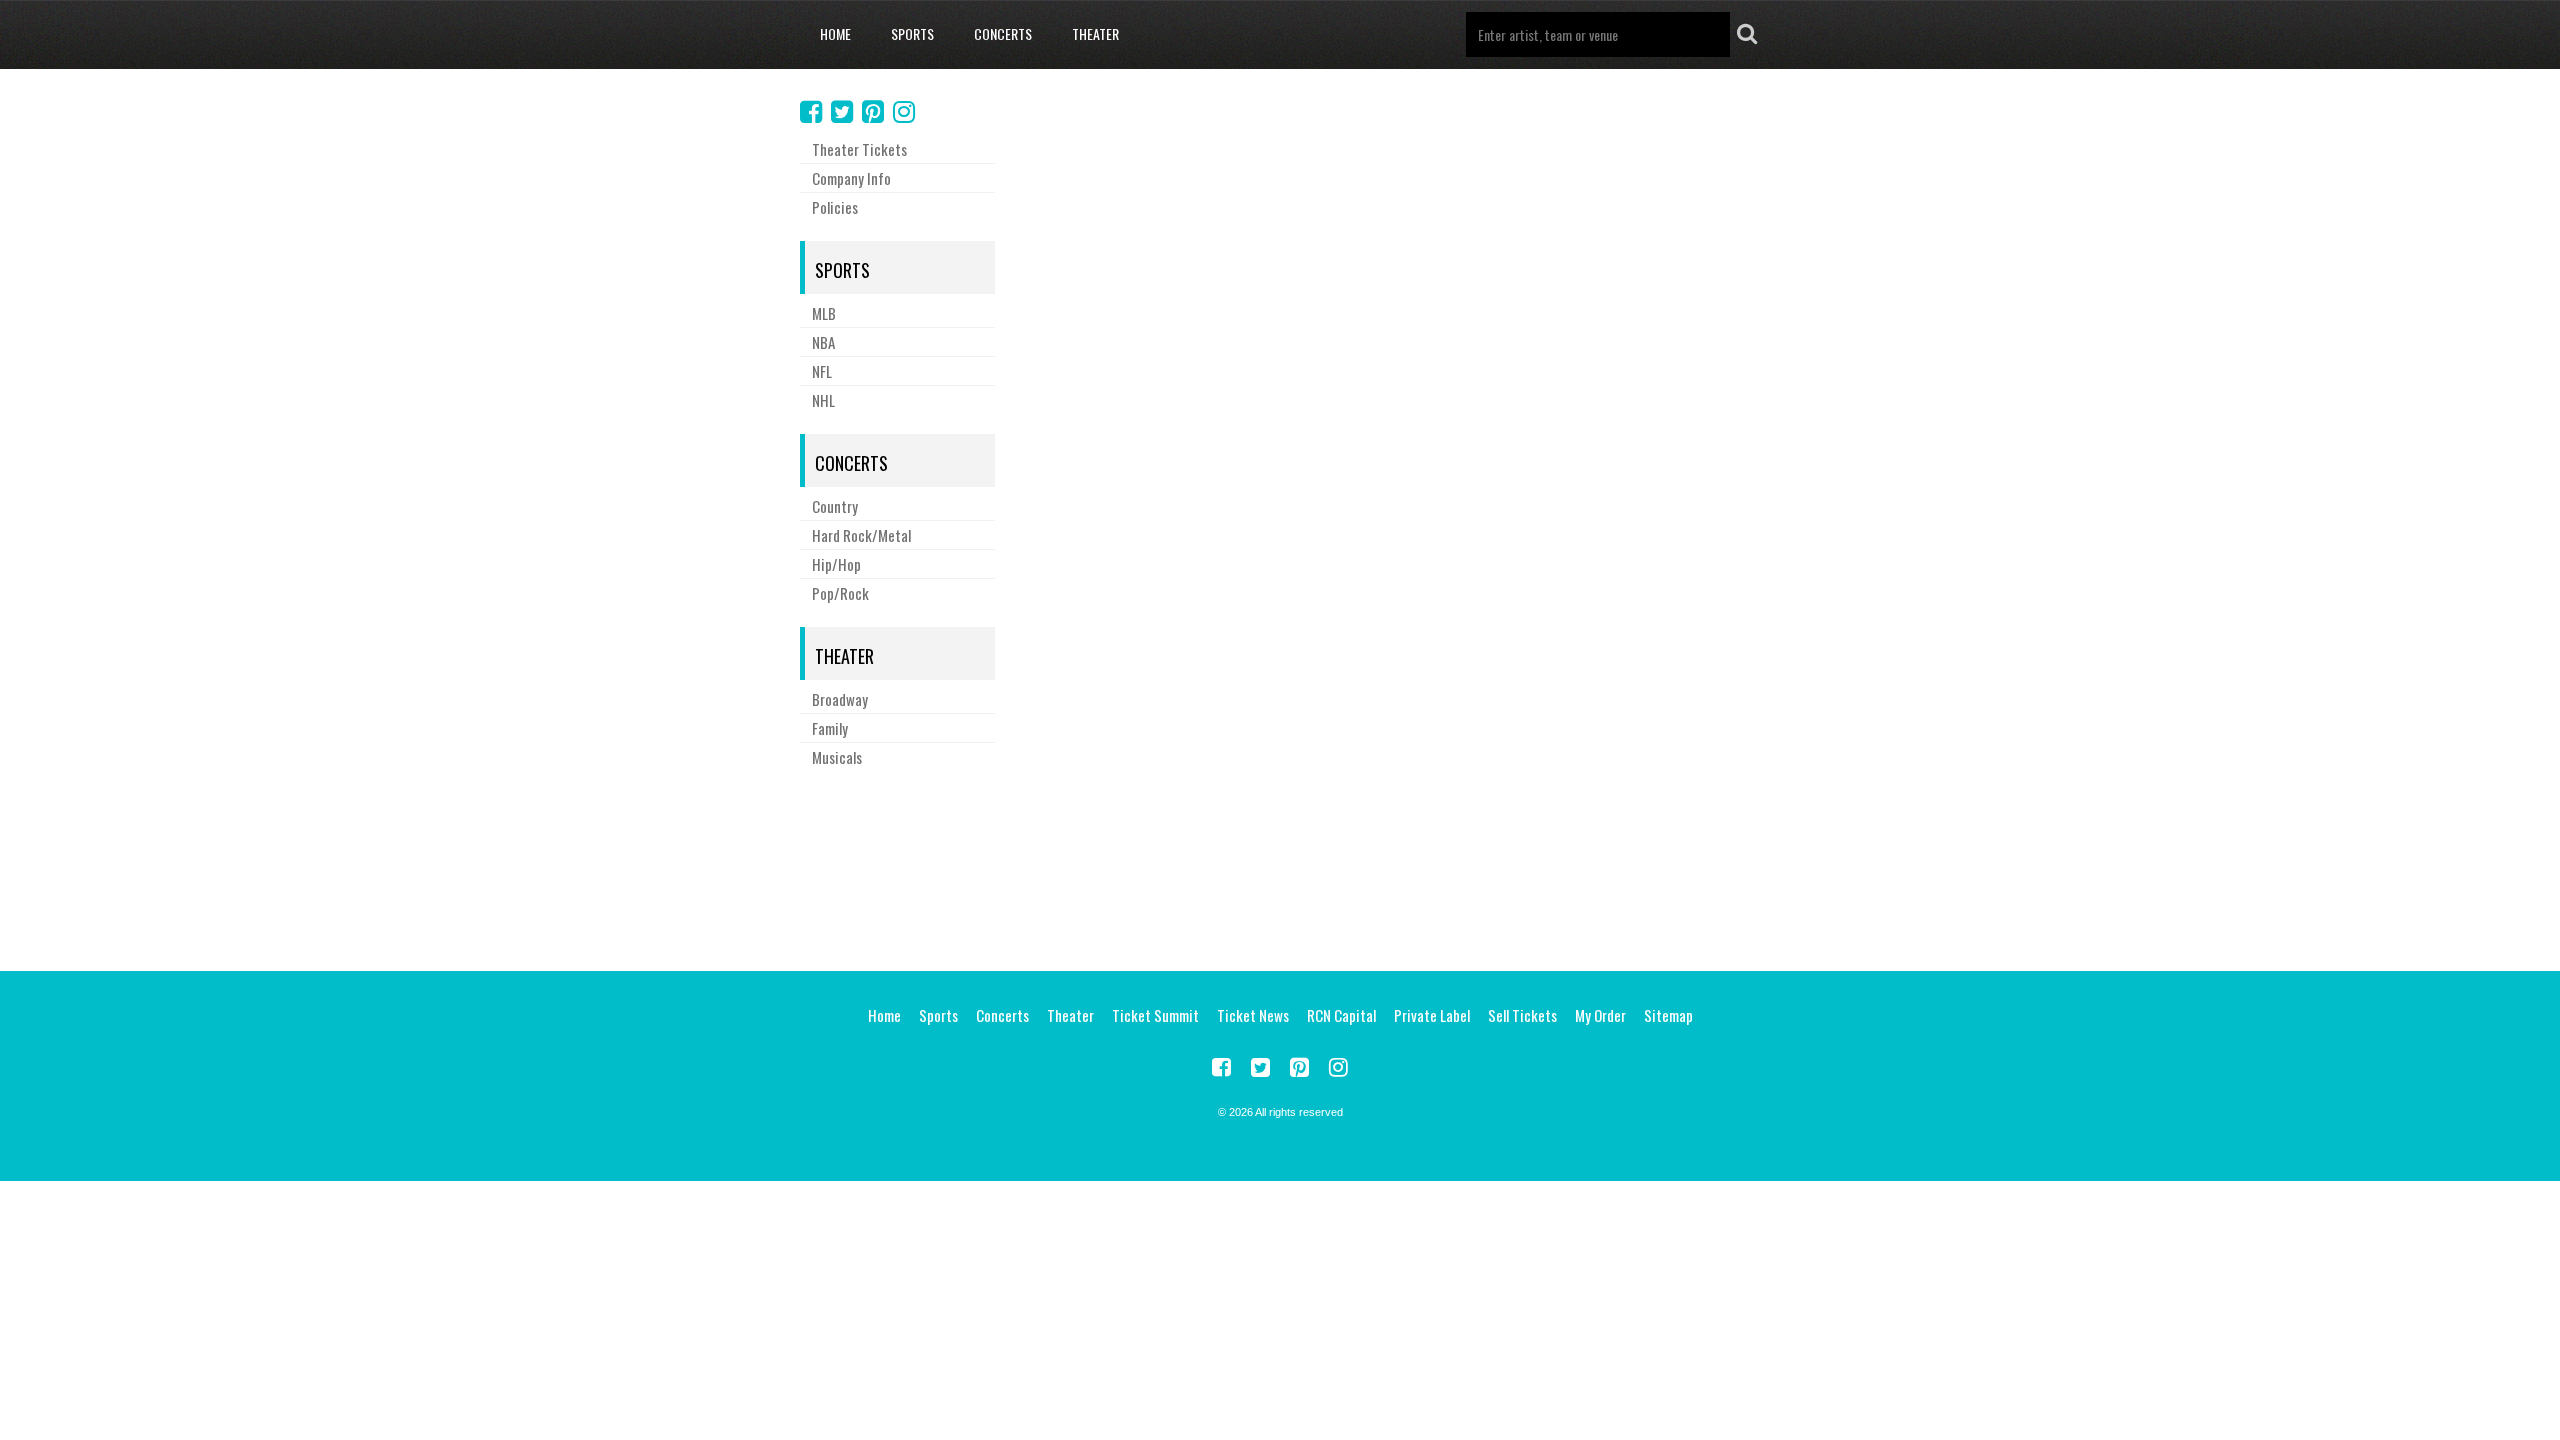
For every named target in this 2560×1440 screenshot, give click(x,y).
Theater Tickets (859, 149)
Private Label (1432, 1015)
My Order (1600, 1015)
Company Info (851, 178)
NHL (823, 400)
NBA (823, 342)
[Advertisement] (1280, 866)
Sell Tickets (1522, 1015)
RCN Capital (1341, 1015)
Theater (1095, 33)
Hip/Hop (836, 564)
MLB (824, 313)
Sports (912, 33)
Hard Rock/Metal (861, 535)
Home (835, 33)
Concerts (1003, 33)
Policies (835, 207)
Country (835, 506)
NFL (822, 371)
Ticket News (1253, 1015)
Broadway (840, 699)
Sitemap (1668, 1015)
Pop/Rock (840, 593)
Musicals (837, 757)
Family (830, 728)
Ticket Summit (1155, 1015)
